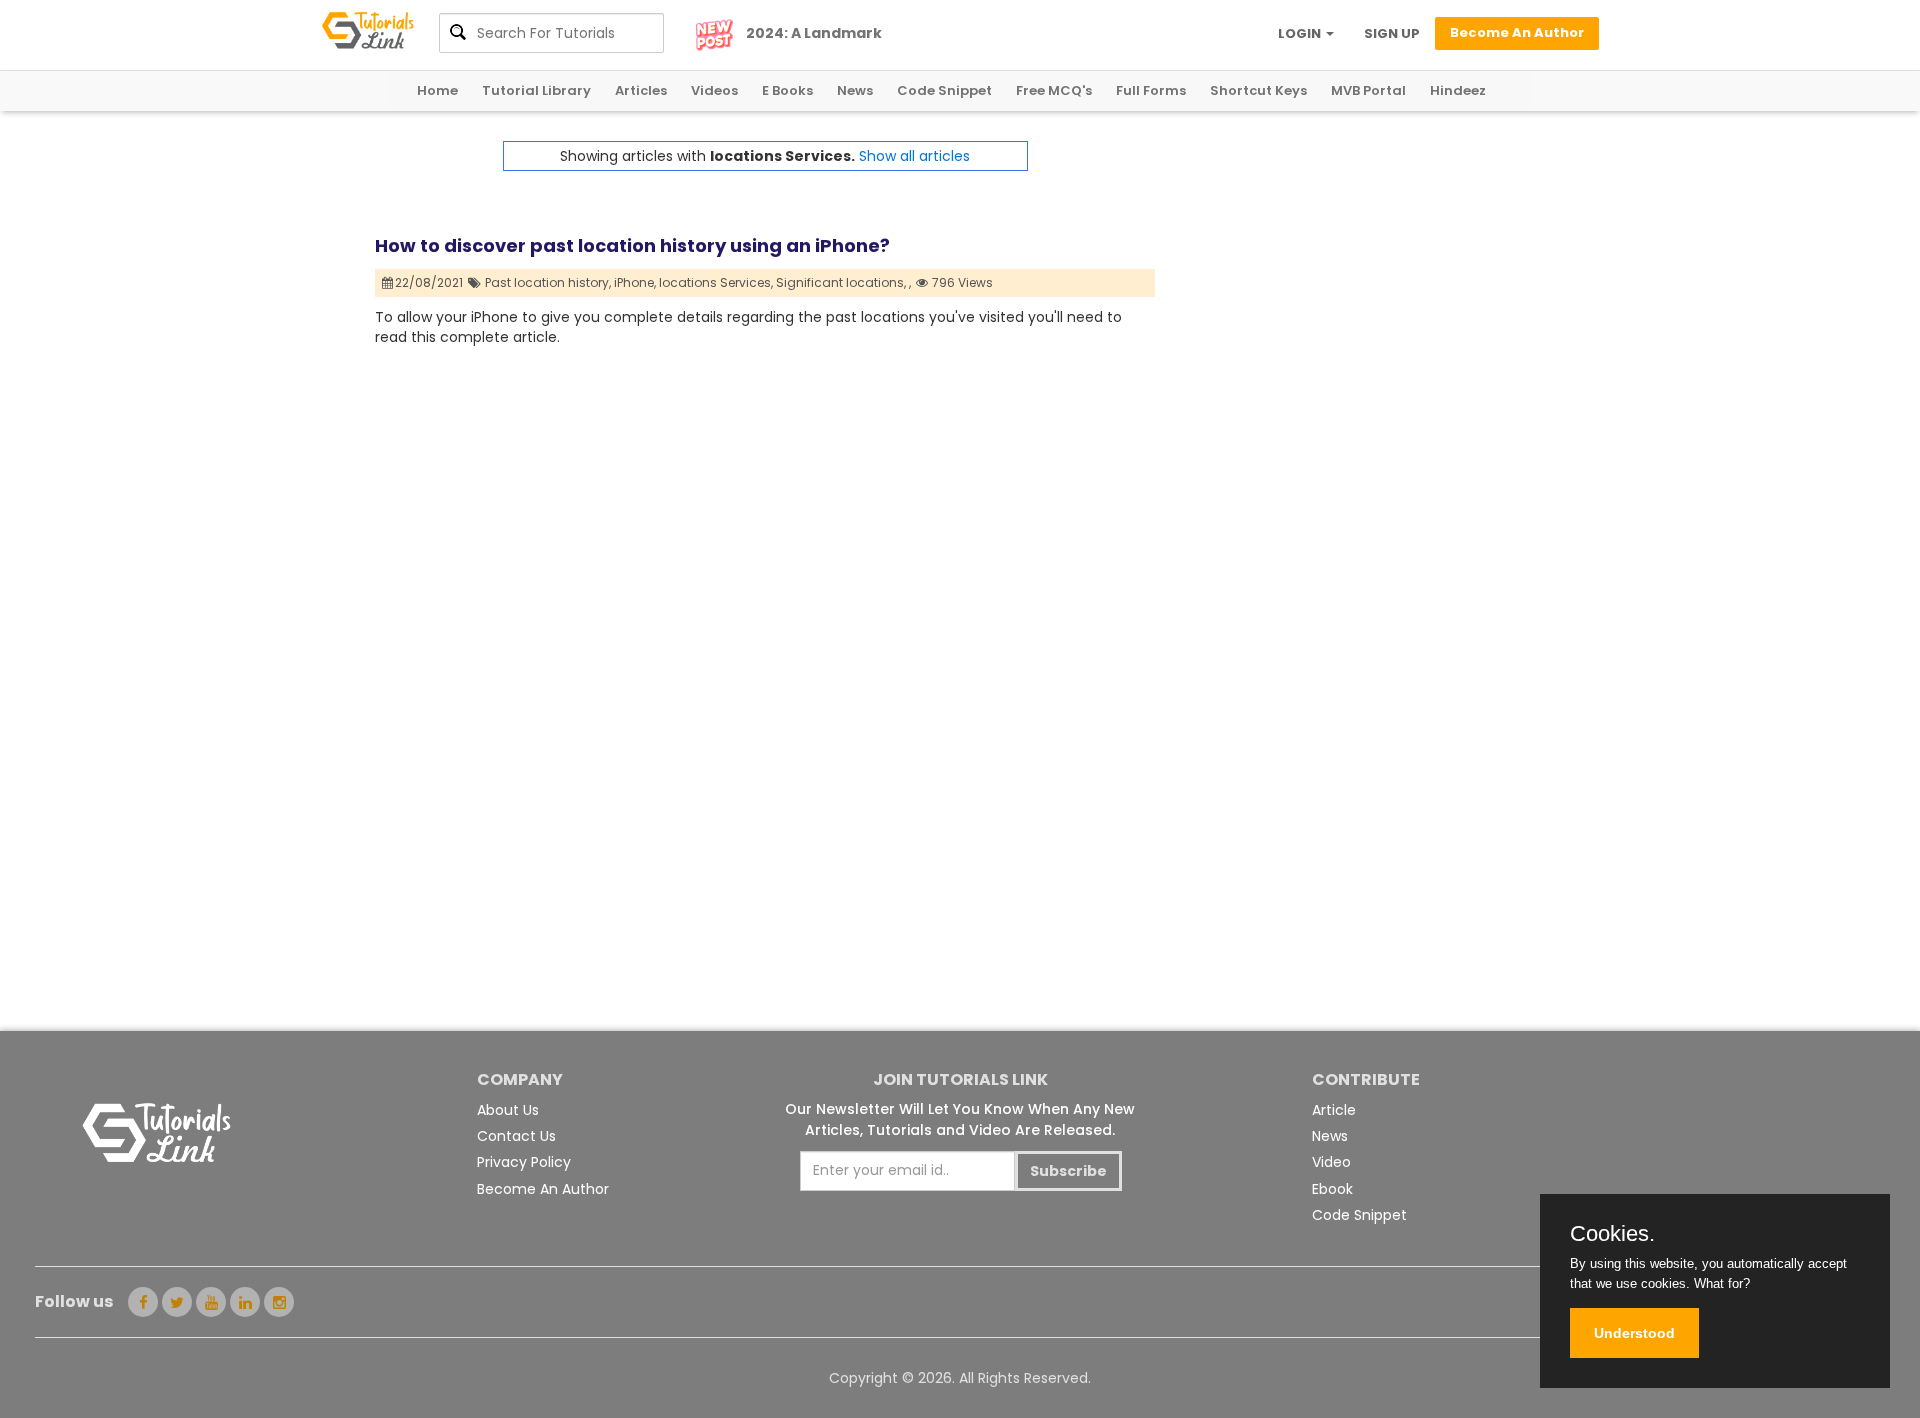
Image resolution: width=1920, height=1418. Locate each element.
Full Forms (1151, 90)
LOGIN (1301, 33)
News (855, 90)
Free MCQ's (1054, 90)
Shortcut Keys (1258, 90)
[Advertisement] (1350, 281)
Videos (714, 90)
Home (437, 90)
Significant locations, (841, 282)
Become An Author (543, 1189)
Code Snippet (944, 90)
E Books (787, 90)
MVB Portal (1368, 90)
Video (1331, 1162)
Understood (1634, 1333)
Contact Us (516, 1136)
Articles (641, 90)
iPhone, (635, 282)
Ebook (1332, 1189)
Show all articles (914, 156)
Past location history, (548, 282)
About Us (508, 1110)
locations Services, (716, 282)
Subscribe (1068, 1171)
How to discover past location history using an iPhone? (632, 245)
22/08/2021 (430, 282)
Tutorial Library (536, 90)
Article (1334, 1110)
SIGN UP (1392, 33)
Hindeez (1458, 90)
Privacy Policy (524, 1162)
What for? (1722, 1283)
